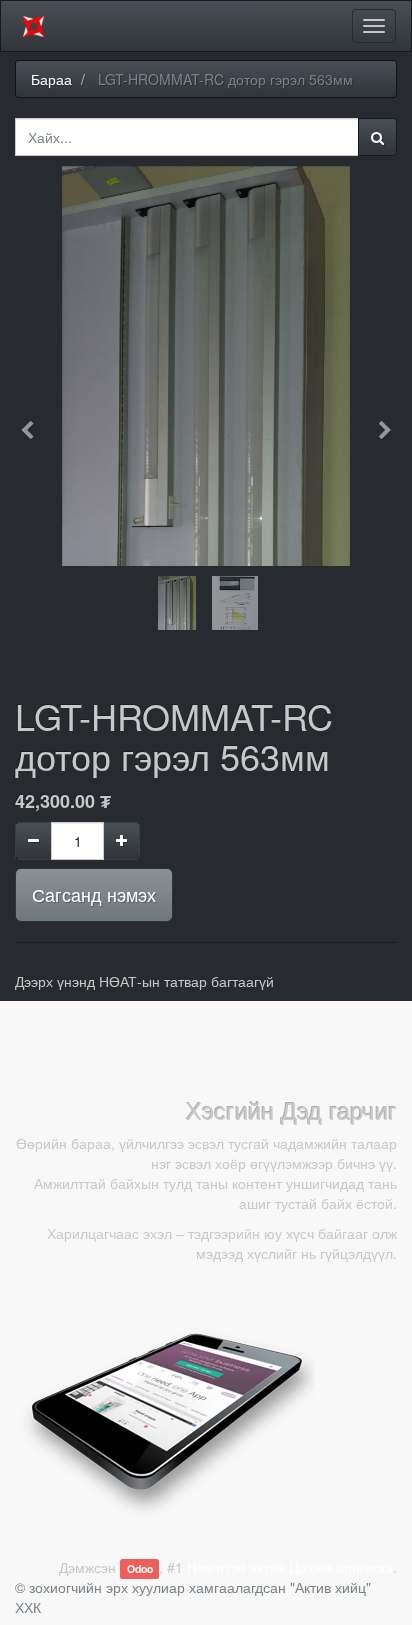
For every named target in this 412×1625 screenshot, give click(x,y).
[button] (33, 421)
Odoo (140, 1568)
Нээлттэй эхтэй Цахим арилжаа (290, 1567)
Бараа (51, 79)
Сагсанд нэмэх (94, 894)
